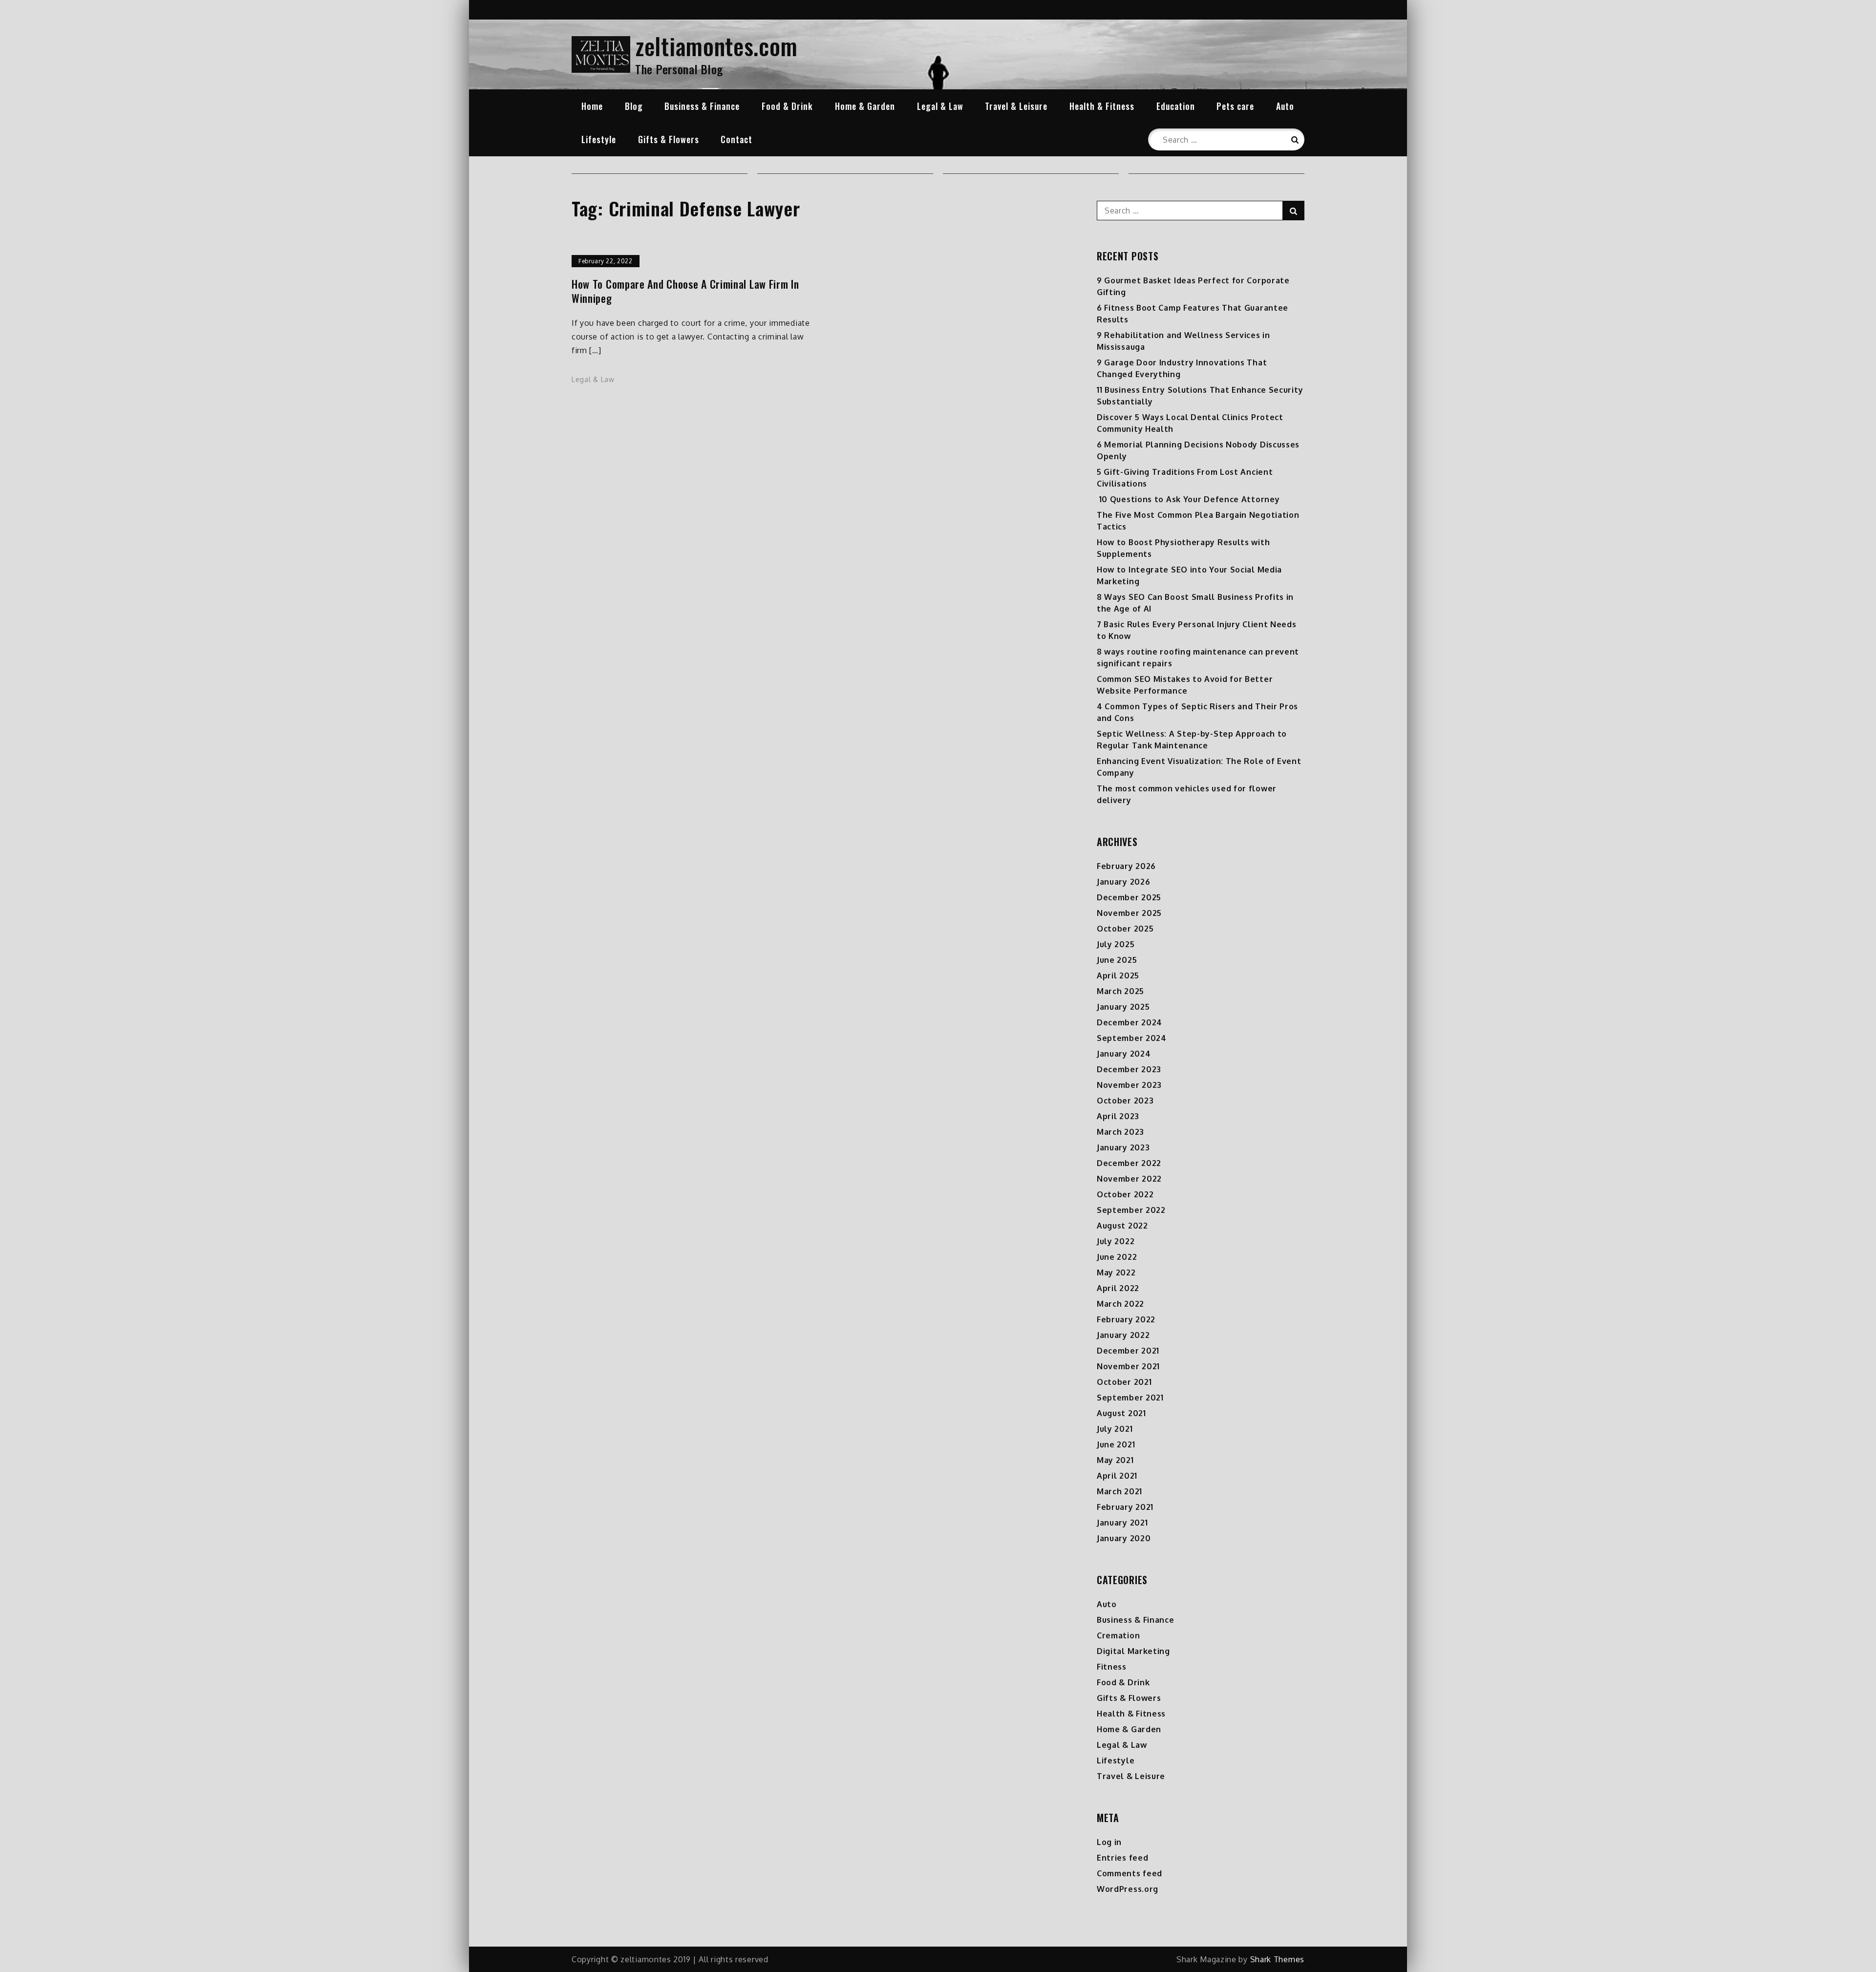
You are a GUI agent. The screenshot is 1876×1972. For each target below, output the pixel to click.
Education (1176, 106)
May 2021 (1115, 1460)
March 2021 (1119, 1491)
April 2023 (1118, 1116)
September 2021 (1130, 1398)
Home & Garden (865, 106)
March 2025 (1120, 991)
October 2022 (1125, 1194)
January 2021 (1122, 1523)
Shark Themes (1277, 1959)
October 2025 (1125, 929)
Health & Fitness (1102, 106)
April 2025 (1118, 975)
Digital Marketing (1133, 1651)
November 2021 (1128, 1366)
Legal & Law (940, 106)
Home (592, 106)
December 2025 (1129, 897)
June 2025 (1117, 960)
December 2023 (1129, 1069)
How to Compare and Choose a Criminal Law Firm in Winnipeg (685, 291)
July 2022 (1116, 1241)
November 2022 (1129, 1179)
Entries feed (1122, 1858)
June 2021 (1116, 1444)
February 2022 (1126, 1319)
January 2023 (1123, 1147)
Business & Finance (702, 106)
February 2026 (1126, 866)
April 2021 (1117, 1476)
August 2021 (1121, 1413)
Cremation (1118, 1635)
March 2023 (1120, 1132)
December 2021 (1128, 1351)
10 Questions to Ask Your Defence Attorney (1188, 499)
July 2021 (1115, 1429)
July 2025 (1116, 944)
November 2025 (1129, 913)
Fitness (1112, 1667)
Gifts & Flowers (669, 139)
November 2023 (1129, 1085)
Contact (736, 139)
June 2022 (1117, 1257)
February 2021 (1125, 1507)
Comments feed (1130, 1873)
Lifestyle (599, 139)
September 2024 (1132, 1038)
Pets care (1235, 106)
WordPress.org (1128, 1889)
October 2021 (1124, 1382)
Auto (1285, 106)
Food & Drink (787, 106)
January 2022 (1123, 1335)
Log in (1109, 1842)
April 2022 (1118, 1288)
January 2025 (1123, 1007)
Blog (634, 106)
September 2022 (1131, 1210)
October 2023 (1125, 1101)
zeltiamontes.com (716, 46)
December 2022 (1129, 1163)
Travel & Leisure (1016, 106)
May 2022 (1116, 1272)
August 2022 (1122, 1226)
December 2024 (1130, 1022)
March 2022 (1120, 1304)
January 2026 (1123, 882)
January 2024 (1124, 1054)
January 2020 (1124, 1538)
